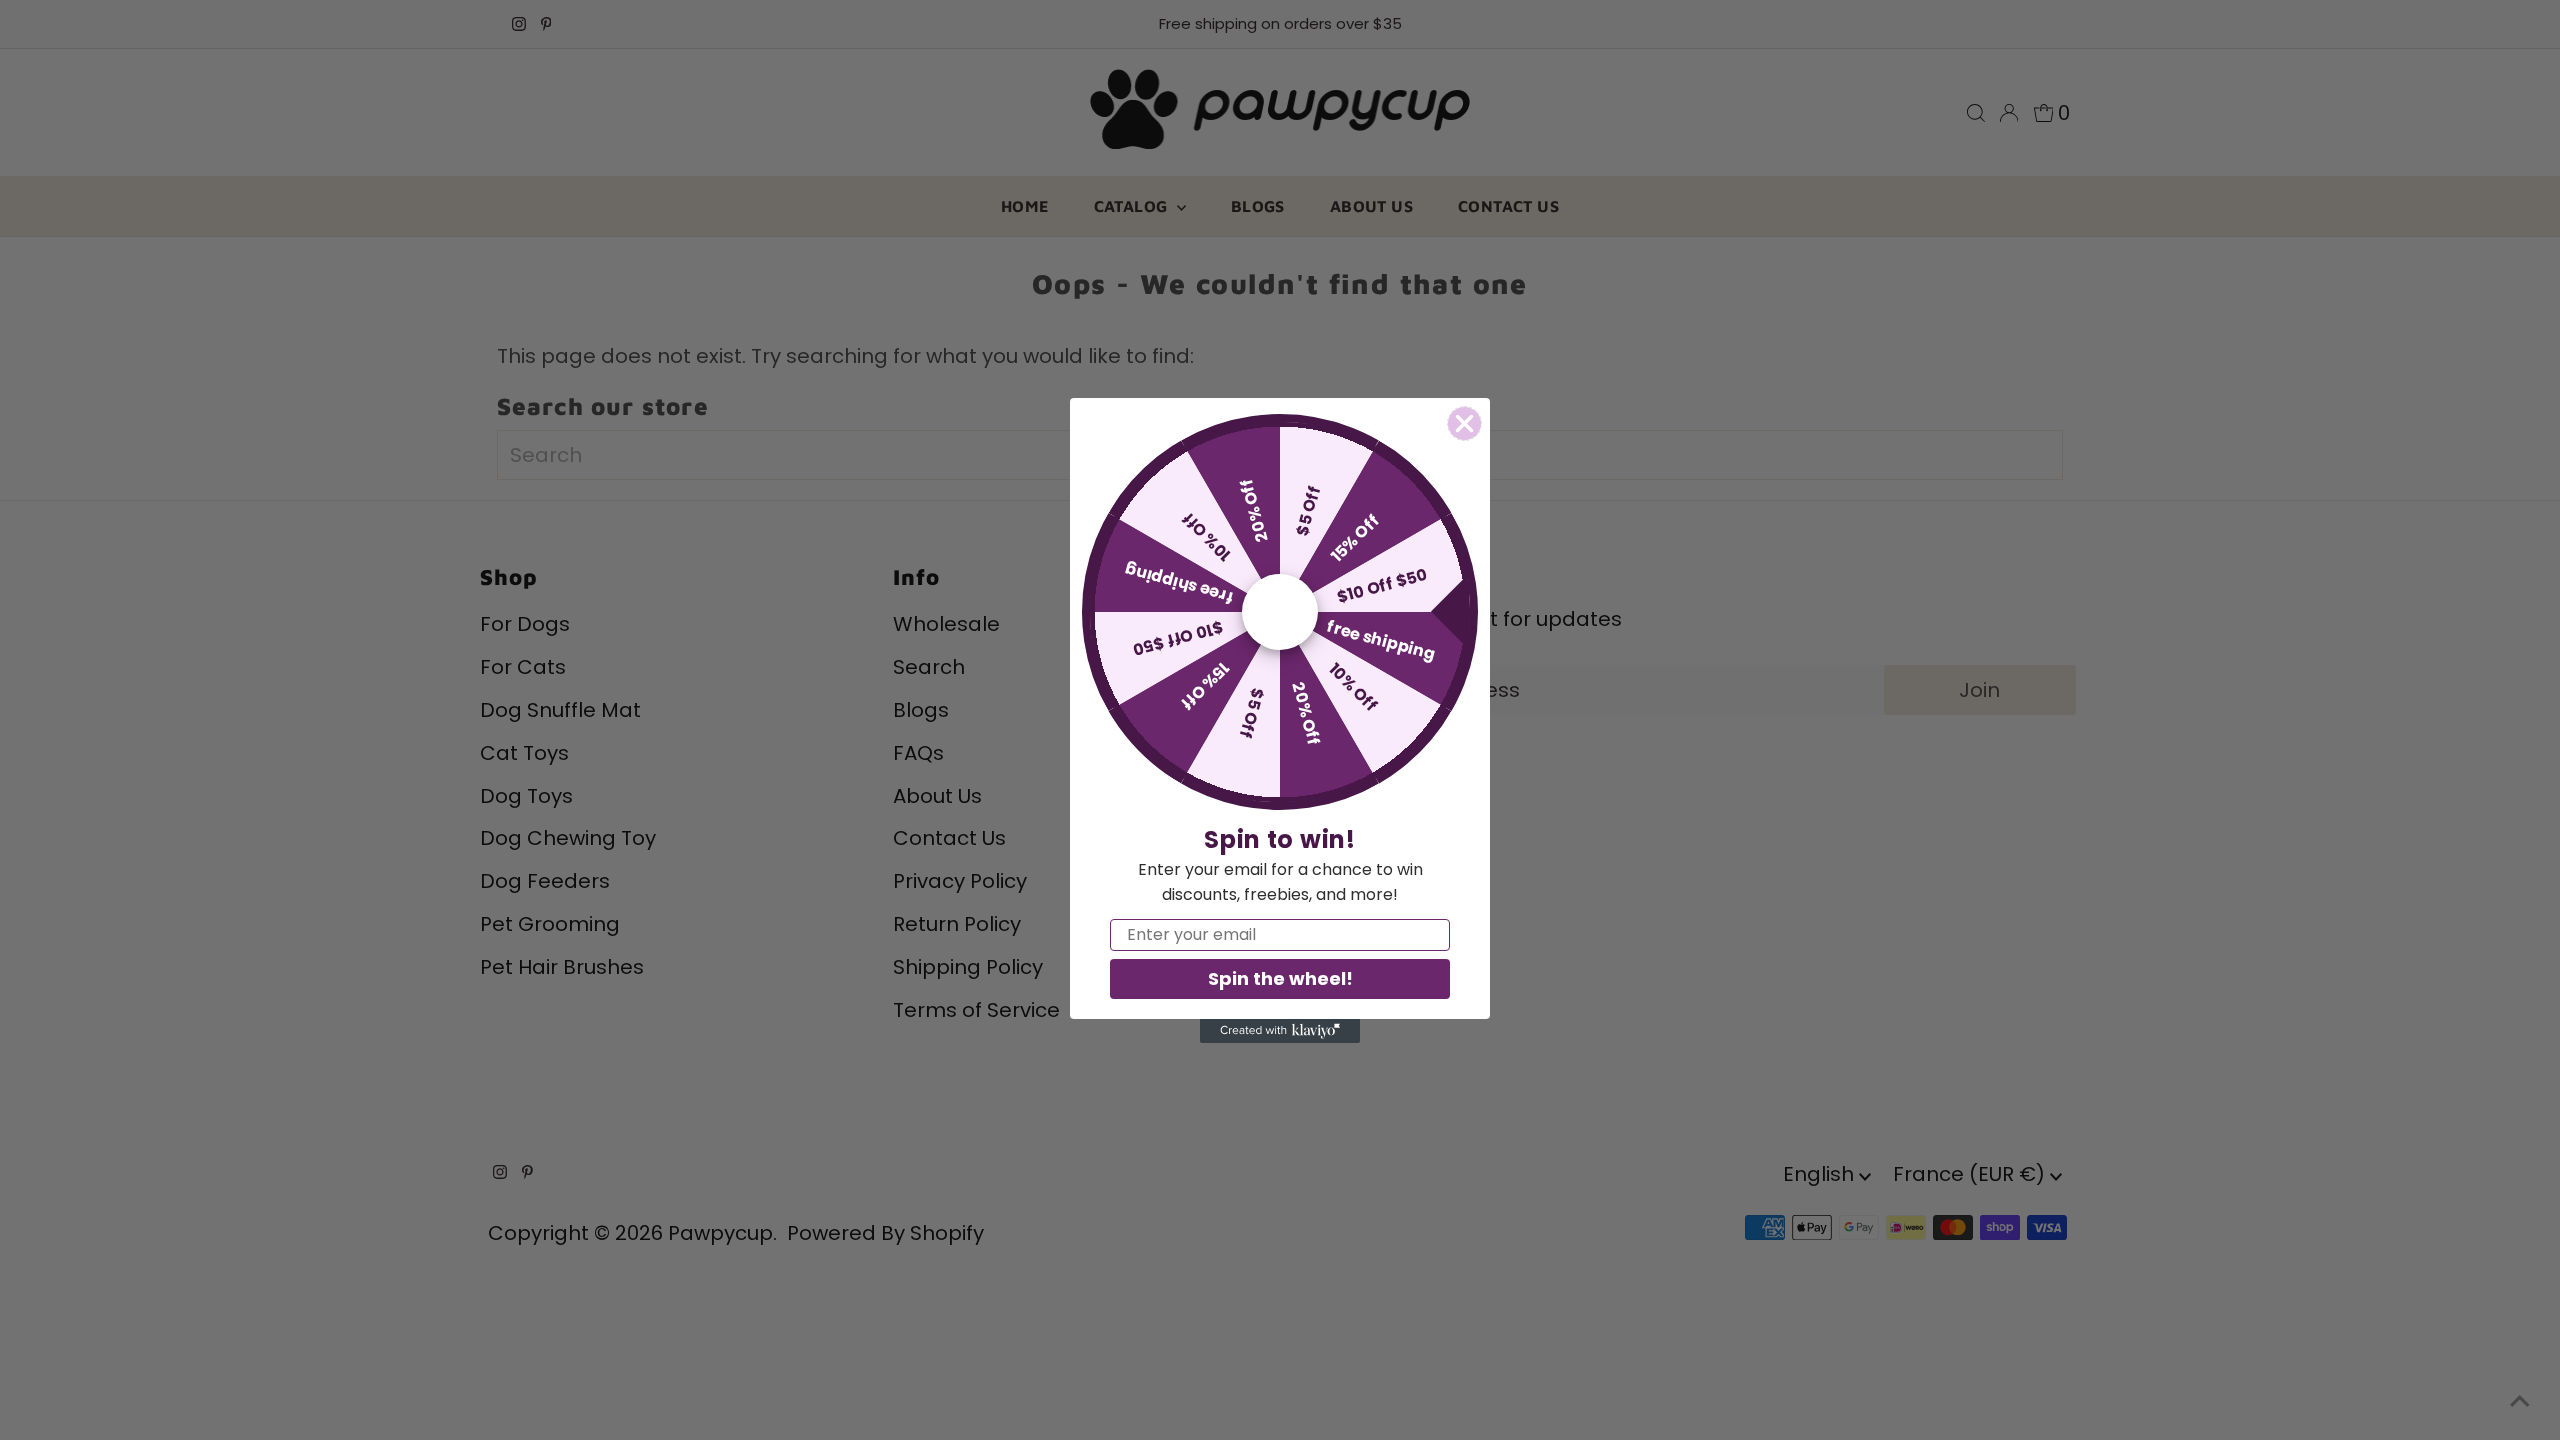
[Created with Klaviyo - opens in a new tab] (1280, 1031)
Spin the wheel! (1280, 978)
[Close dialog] (1464, 423)
